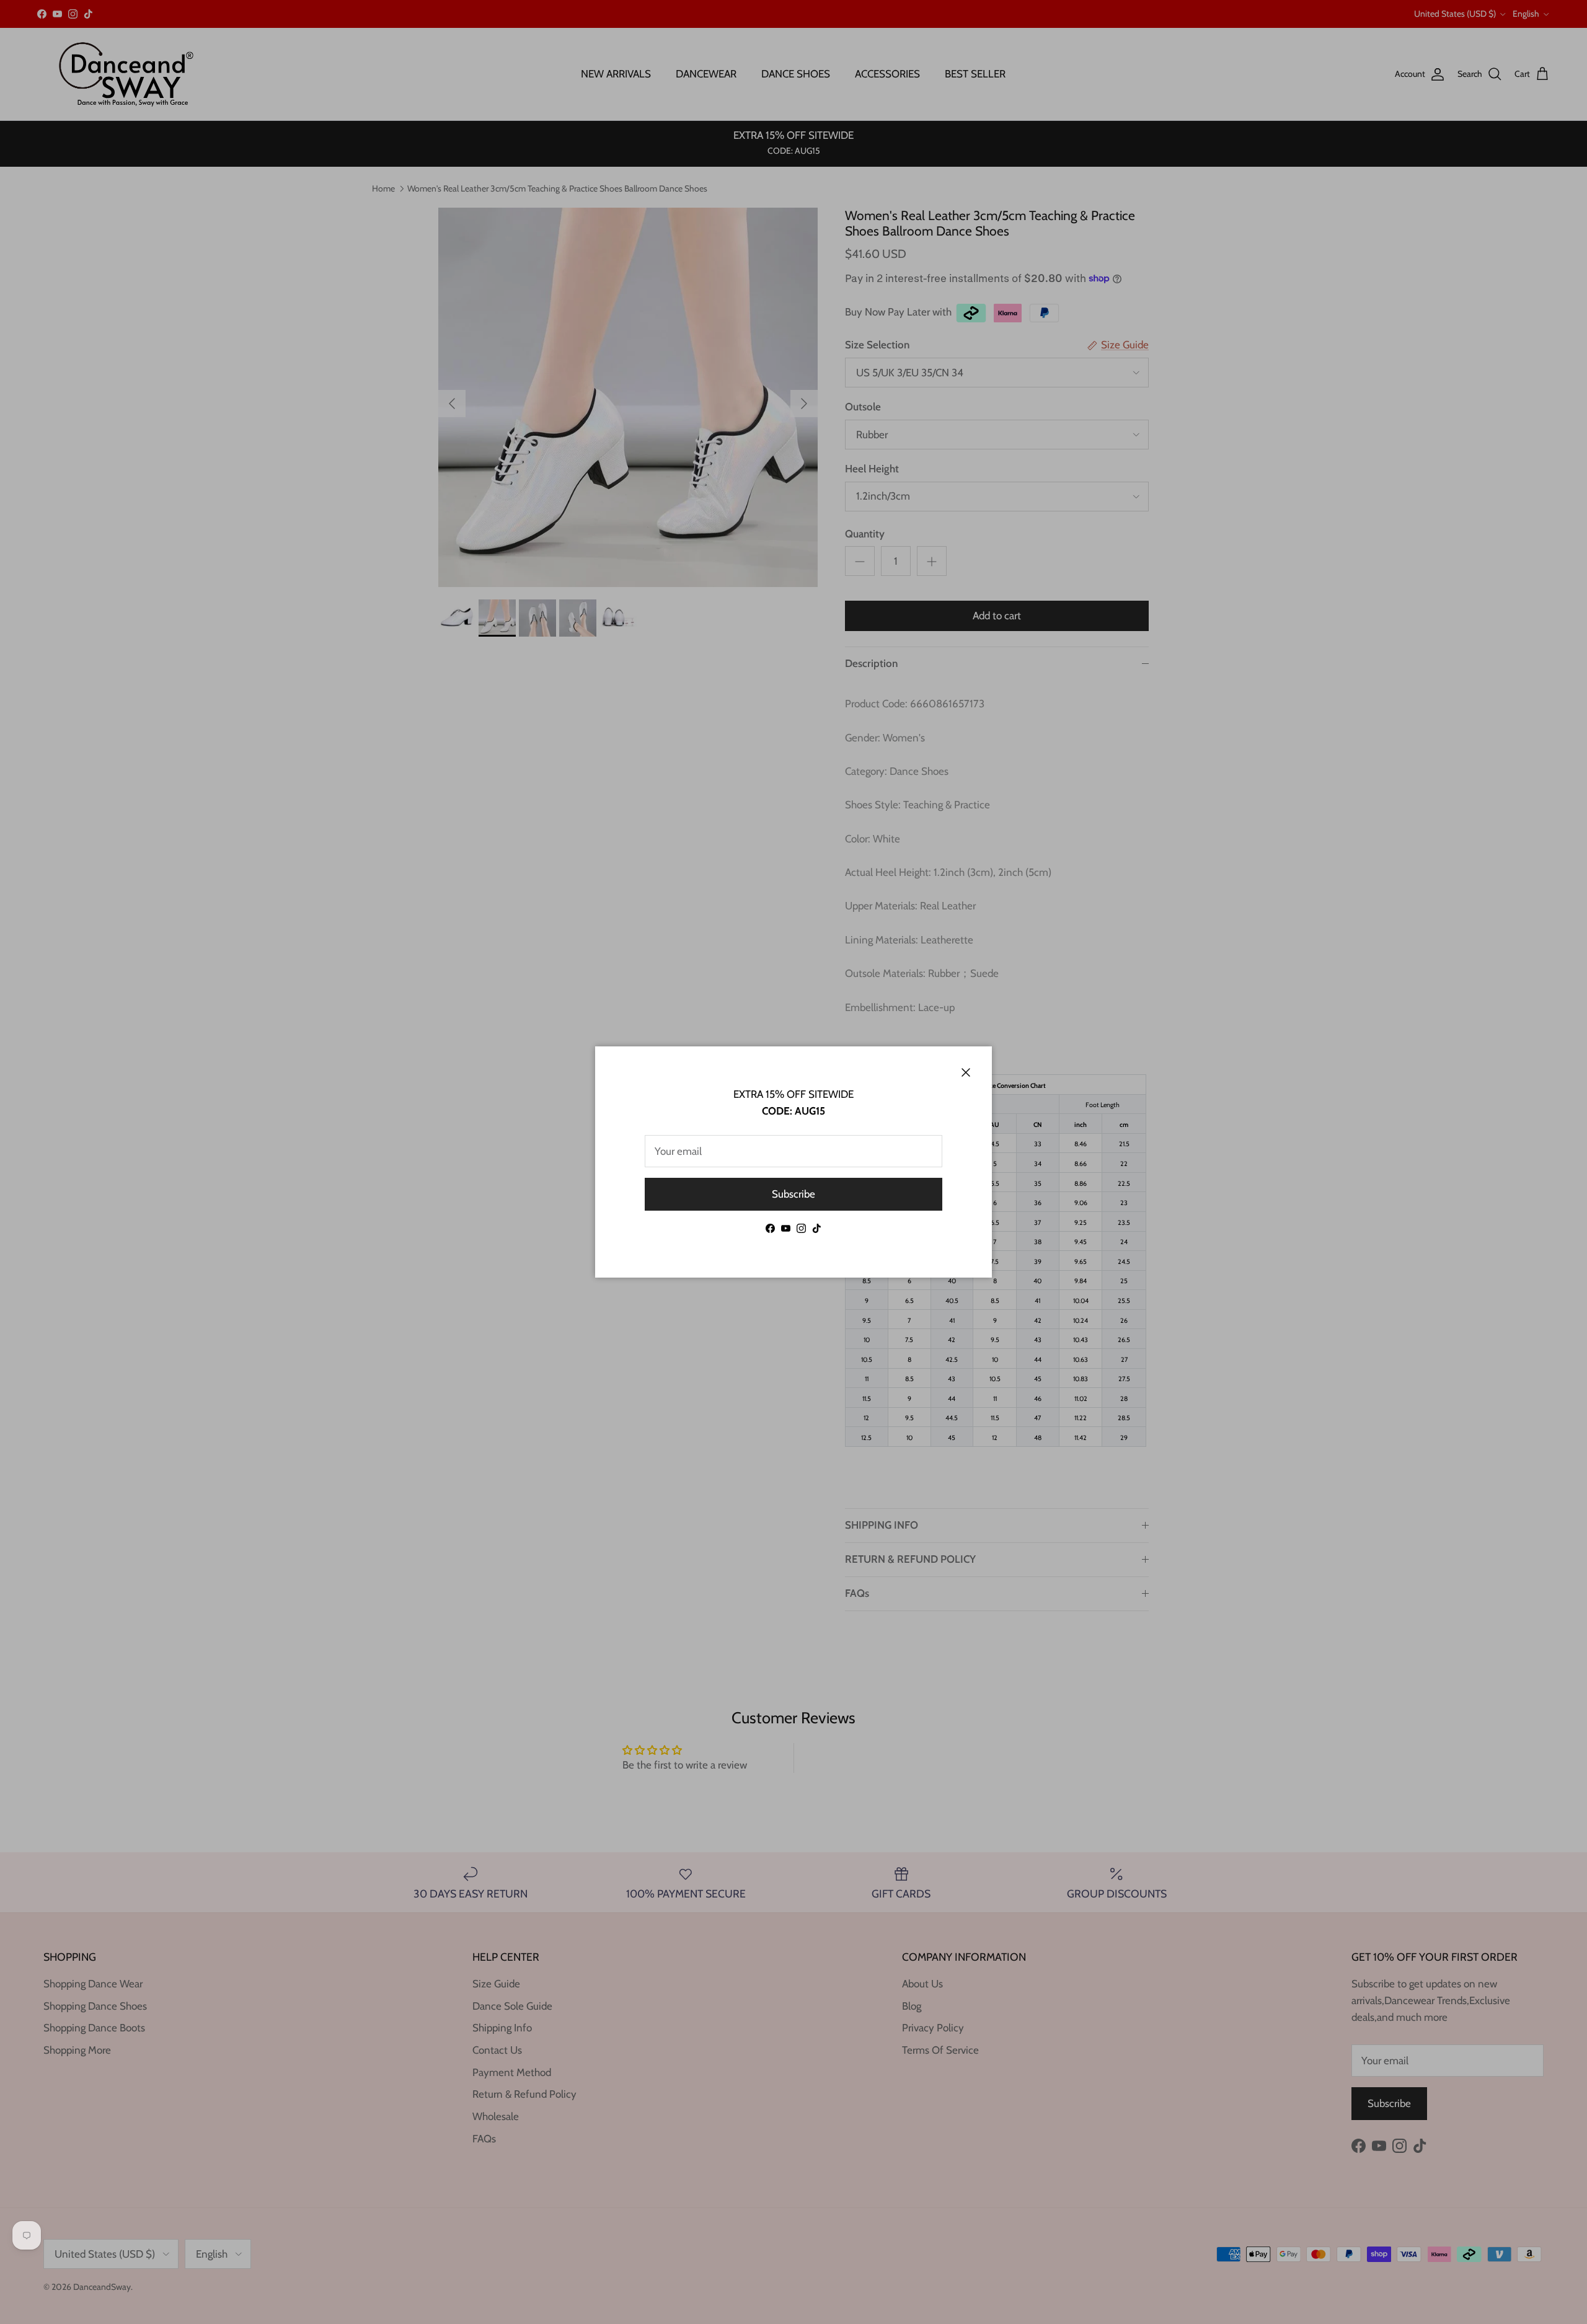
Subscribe (793, 1194)
